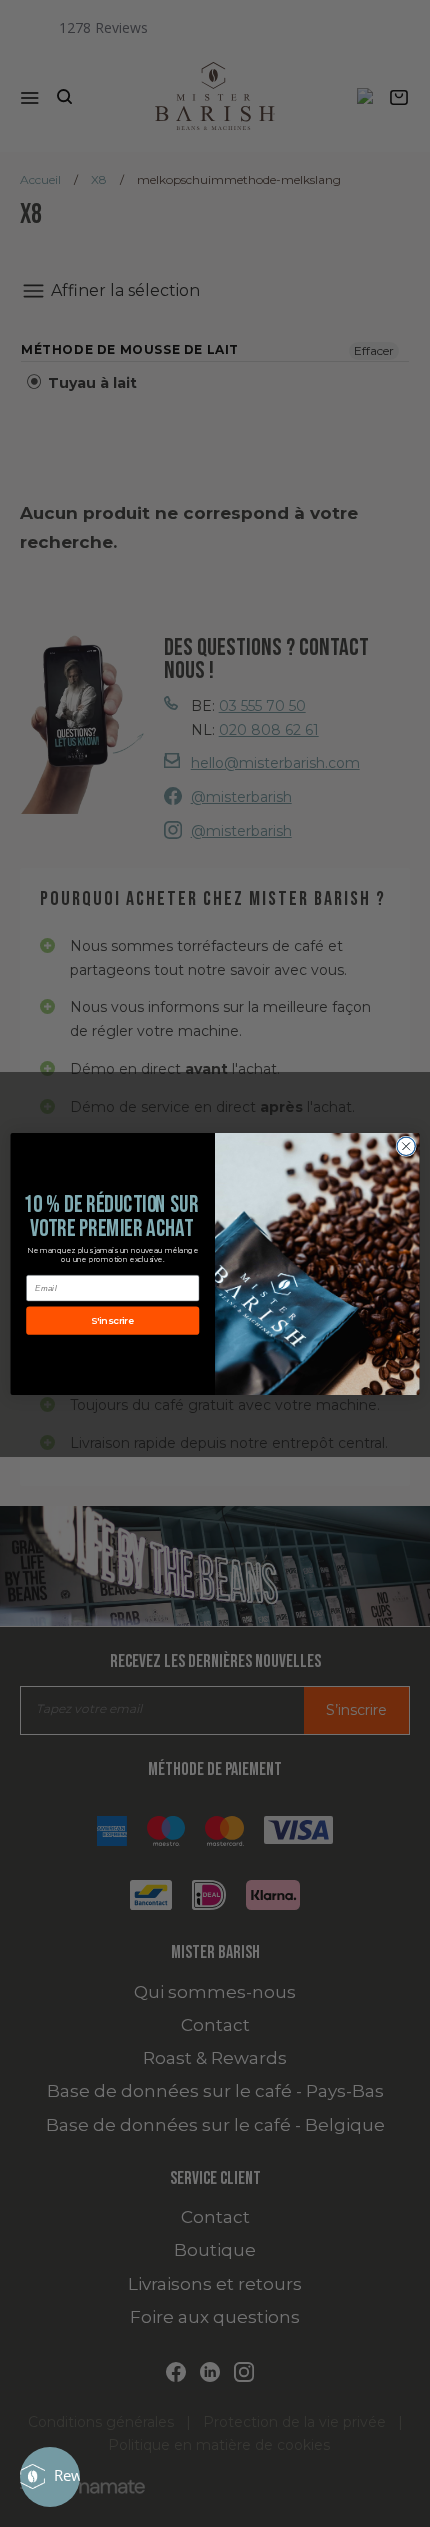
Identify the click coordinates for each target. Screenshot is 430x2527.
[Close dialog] (406, 1146)
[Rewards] (50, 2477)
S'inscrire (112, 1320)
